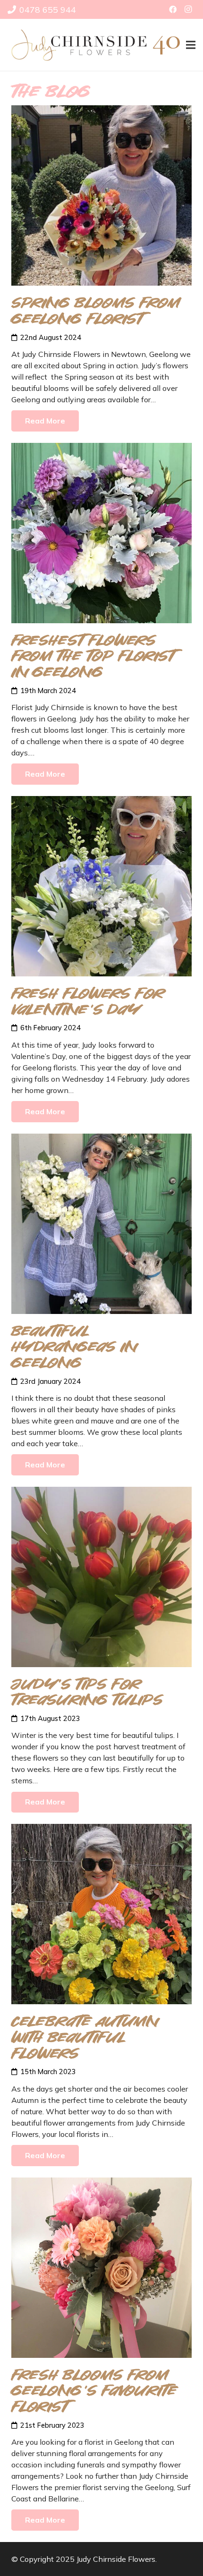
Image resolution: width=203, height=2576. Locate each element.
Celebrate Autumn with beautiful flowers (85, 2037)
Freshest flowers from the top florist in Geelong (93, 656)
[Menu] (191, 45)
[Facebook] (173, 9)
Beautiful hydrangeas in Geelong (74, 1347)
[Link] (94, 45)
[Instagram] (188, 9)
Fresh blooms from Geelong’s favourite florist (94, 2390)
